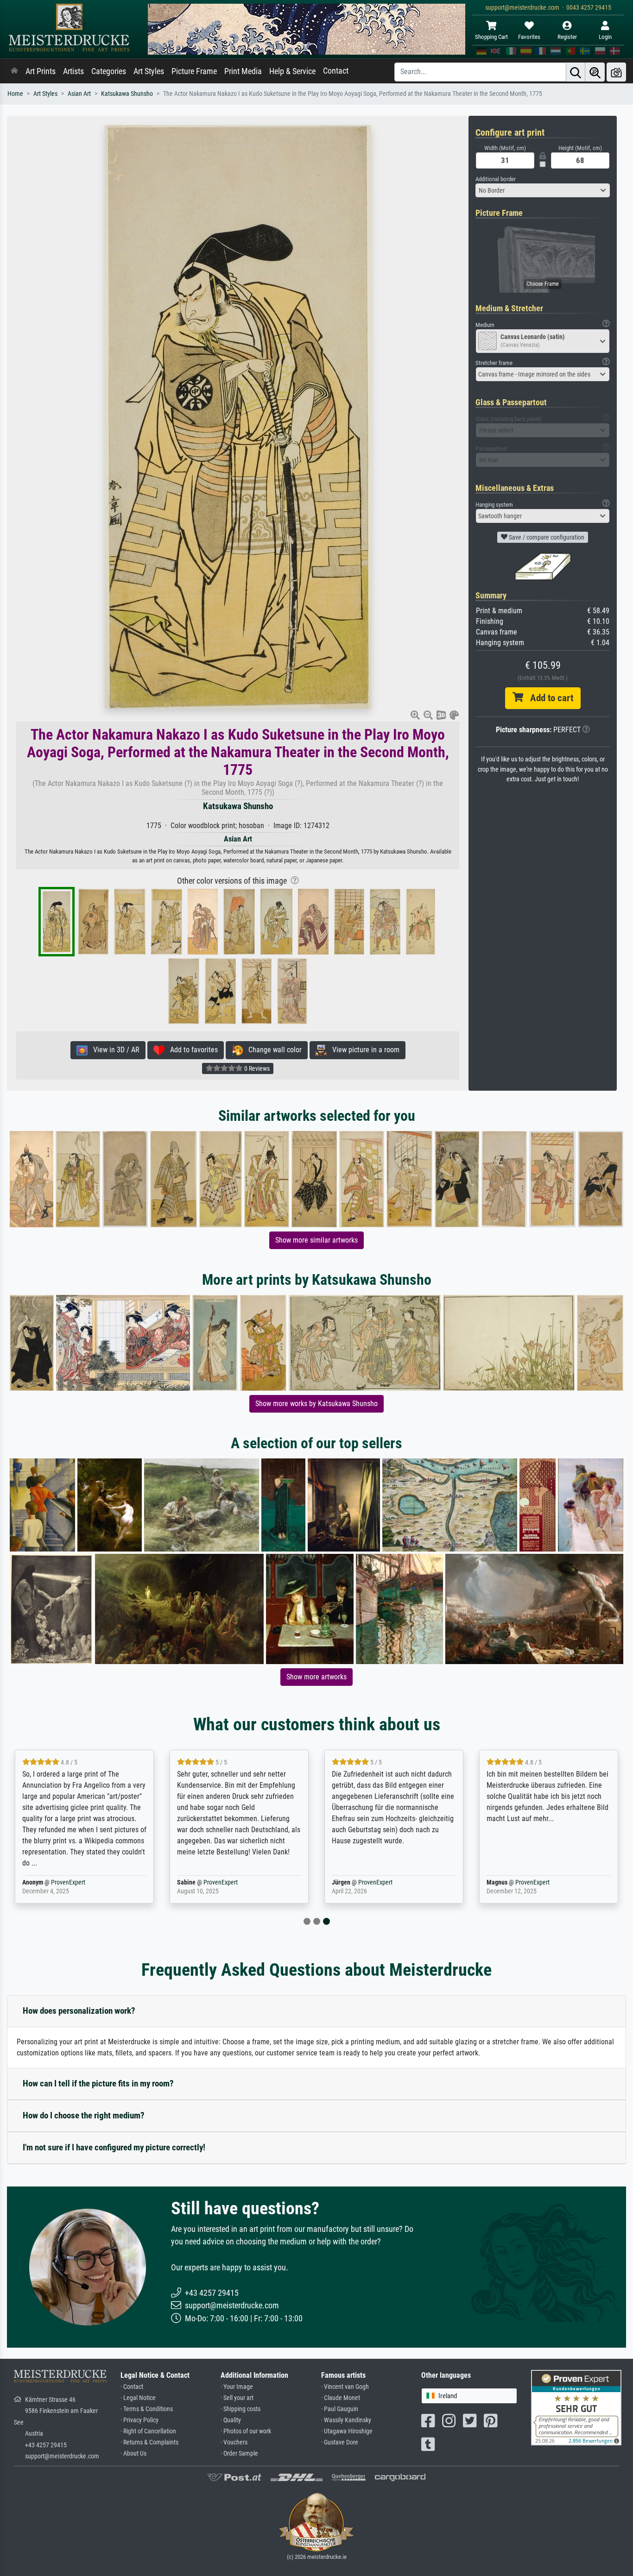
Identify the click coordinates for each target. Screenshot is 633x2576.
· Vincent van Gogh (345, 2387)
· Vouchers (234, 2442)
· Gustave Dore (340, 2442)
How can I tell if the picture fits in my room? (98, 2083)
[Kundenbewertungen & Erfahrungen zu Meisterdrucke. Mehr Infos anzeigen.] (576, 2407)
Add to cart (548, 698)
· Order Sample (239, 2453)
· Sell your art (237, 2398)
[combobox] (543, 190)
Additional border (496, 179)
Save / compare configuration (546, 537)
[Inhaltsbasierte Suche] (595, 72)
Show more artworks (316, 1677)
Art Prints (41, 71)
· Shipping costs (241, 2409)
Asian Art (79, 94)
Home (15, 94)
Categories (109, 71)
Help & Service (292, 71)
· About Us (133, 2453)
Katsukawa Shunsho (127, 94)
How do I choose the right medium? (84, 2115)
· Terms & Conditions (147, 2409)
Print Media (243, 71)
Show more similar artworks (316, 1240)
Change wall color (272, 1050)
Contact (336, 71)
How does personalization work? (79, 2011)
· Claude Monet (341, 2398)
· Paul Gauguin (340, 2409)
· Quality (231, 2420)
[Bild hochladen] (616, 72)
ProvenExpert (68, 1882)
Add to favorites (191, 1050)
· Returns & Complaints (149, 2442)
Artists (73, 71)
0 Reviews (256, 1068)
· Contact (132, 2387)
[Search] (576, 72)
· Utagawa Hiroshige (347, 2431)
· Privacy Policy (139, 2420)
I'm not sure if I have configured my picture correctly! (114, 2147)
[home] (14, 71)
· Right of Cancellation (148, 2431)
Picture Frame (194, 71)
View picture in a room (363, 1050)
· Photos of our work (246, 2431)
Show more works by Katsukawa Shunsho (316, 1404)
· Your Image (237, 2387)
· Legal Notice (138, 2398)
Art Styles (149, 71)
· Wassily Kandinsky (346, 2420)
